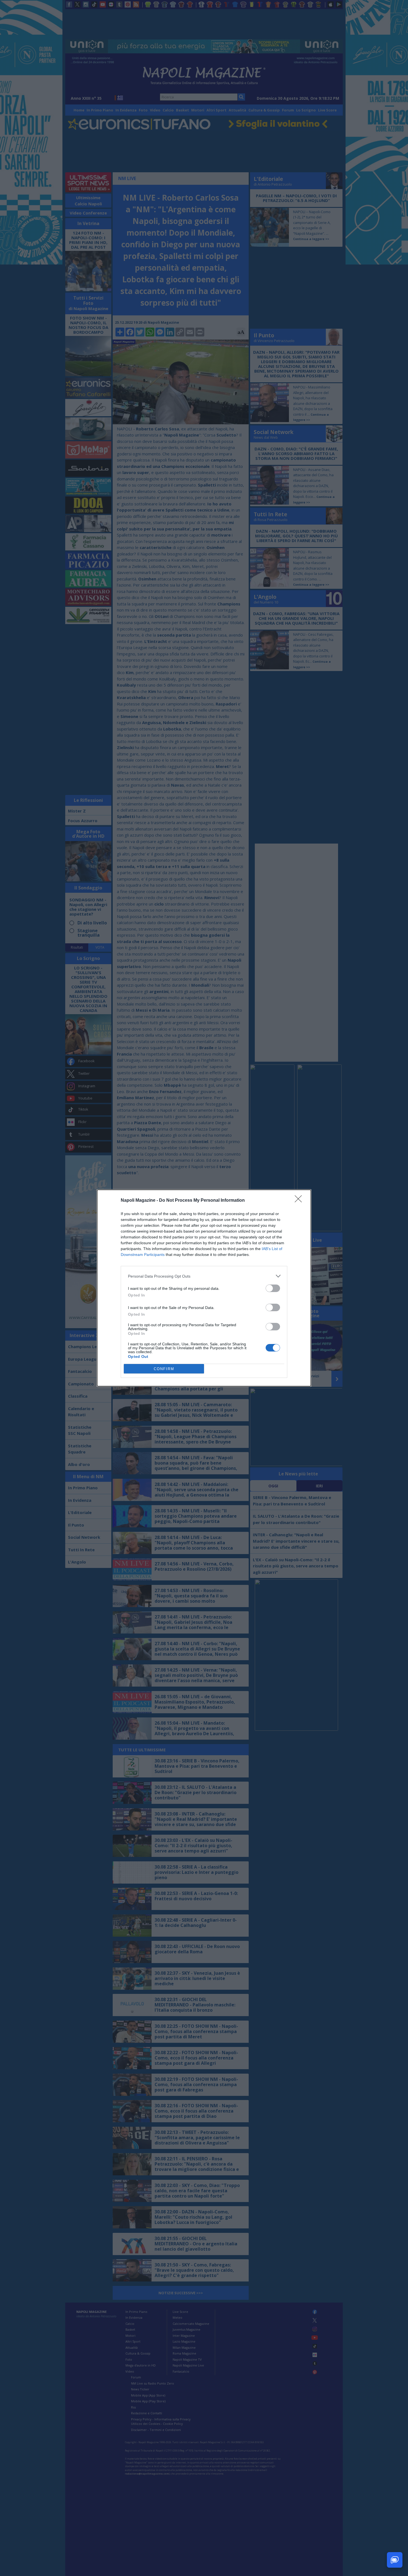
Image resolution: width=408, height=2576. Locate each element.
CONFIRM (164, 1369)
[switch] (273, 1288)
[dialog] (204, 1288)
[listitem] (204, 1276)
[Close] (300, 1201)
